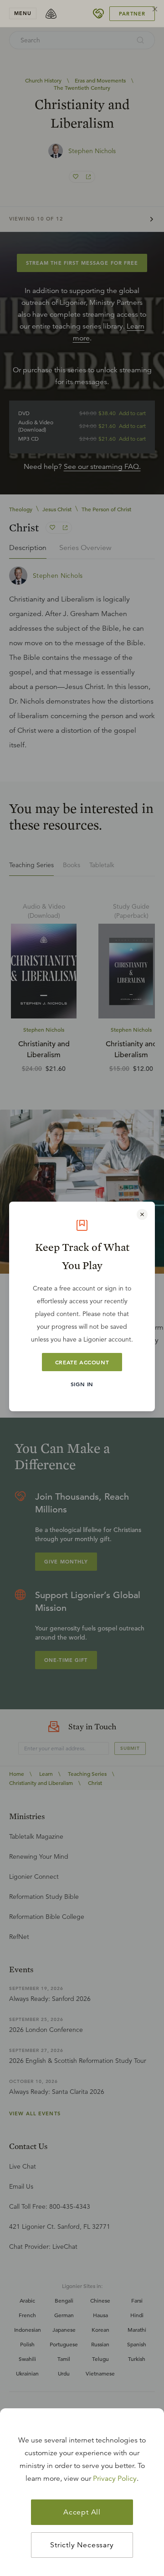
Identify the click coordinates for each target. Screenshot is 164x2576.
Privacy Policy (115, 2478)
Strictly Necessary (82, 2545)
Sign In (82, 1384)
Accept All (82, 2512)
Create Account (82, 1362)
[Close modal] (142, 1214)
